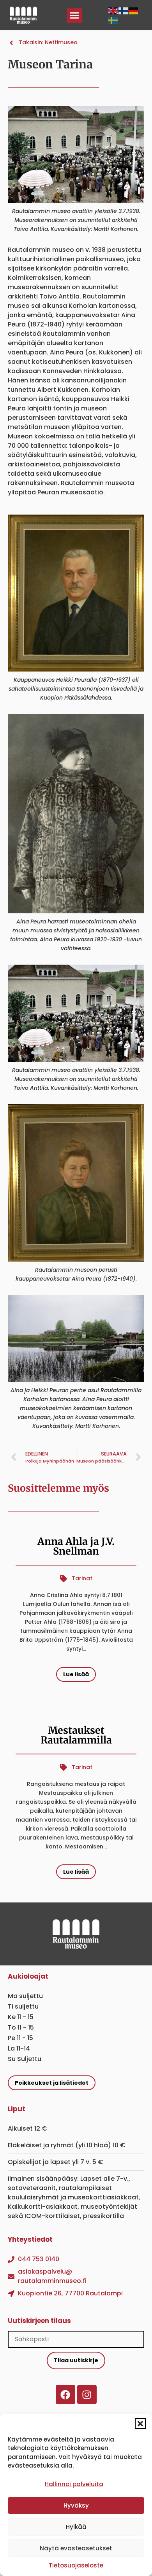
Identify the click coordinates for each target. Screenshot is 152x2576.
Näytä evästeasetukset (76, 2548)
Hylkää (76, 2527)
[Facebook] (65, 2394)
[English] (113, 10)
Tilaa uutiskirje (76, 2360)
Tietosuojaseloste (76, 2565)
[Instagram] (87, 2394)
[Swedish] (113, 20)
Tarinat (82, 1578)
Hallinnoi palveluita (74, 2484)
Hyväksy (76, 2505)
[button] (140, 2424)
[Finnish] (124, 10)
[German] (134, 10)
